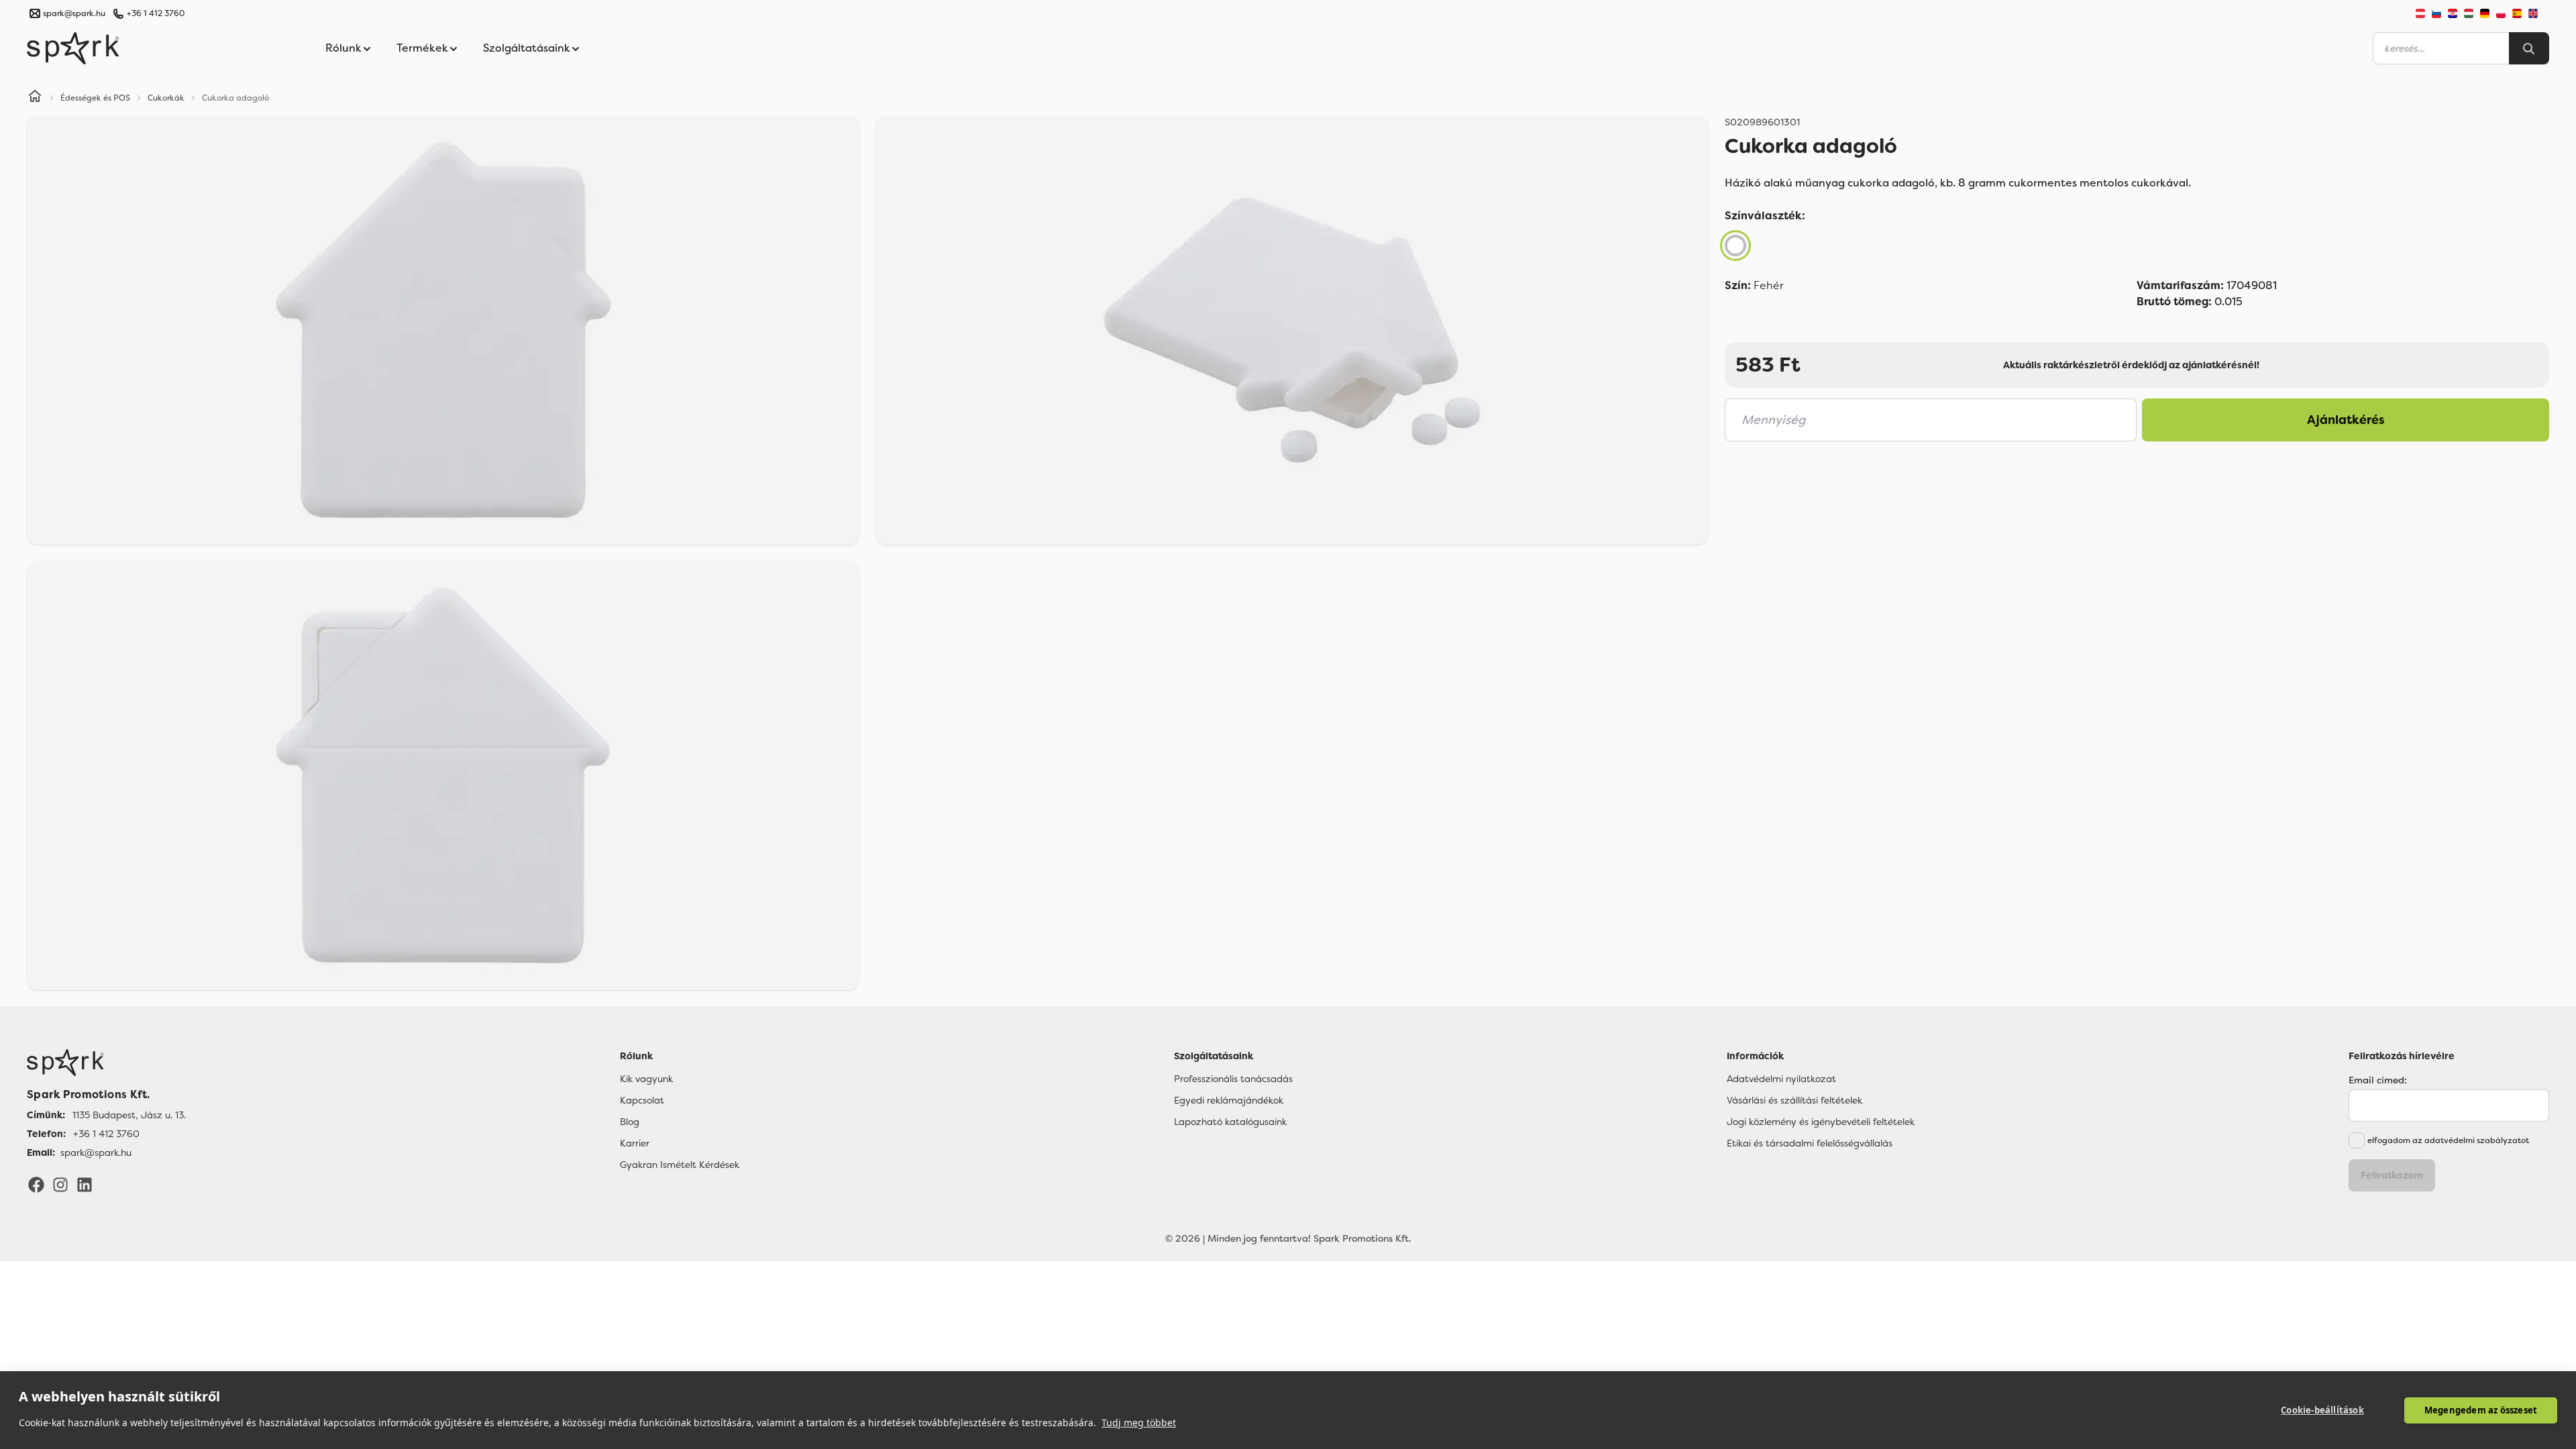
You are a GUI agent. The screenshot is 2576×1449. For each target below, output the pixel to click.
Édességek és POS (95, 98)
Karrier (635, 1143)
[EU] (2538, 13)
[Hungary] (2469, 13)
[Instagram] (60, 1184)
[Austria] (2420, 13)
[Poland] (2501, 13)
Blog (630, 1122)
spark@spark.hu (96, 1152)
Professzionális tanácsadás (1233, 1079)
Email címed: (2378, 1080)
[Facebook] (36, 1184)
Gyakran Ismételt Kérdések (680, 1165)
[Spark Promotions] (73, 48)
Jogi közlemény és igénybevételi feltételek (1821, 1122)
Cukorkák (166, 98)
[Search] (2529, 48)
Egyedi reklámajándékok (1229, 1100)
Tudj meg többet (1139, 1423)
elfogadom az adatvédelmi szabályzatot (2448, 1140)
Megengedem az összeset (2481, 1410)
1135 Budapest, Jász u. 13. (129, 1115)
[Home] (35, 98)
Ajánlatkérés (2346, 420)
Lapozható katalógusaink (1230, 1122)
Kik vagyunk (646, 1079)
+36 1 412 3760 (156, 13)
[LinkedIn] (85, 1184)
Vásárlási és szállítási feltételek (1794, 1100)
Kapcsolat (642, 1100)
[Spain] (2517, 13)
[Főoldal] (106, 1063)
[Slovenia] (2436, 13)
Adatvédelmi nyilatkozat (1781, 1079)
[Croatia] (2453, 13)
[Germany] (2485, 13)
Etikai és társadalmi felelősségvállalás (1810, 1143)
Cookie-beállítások (2322, 1410)
